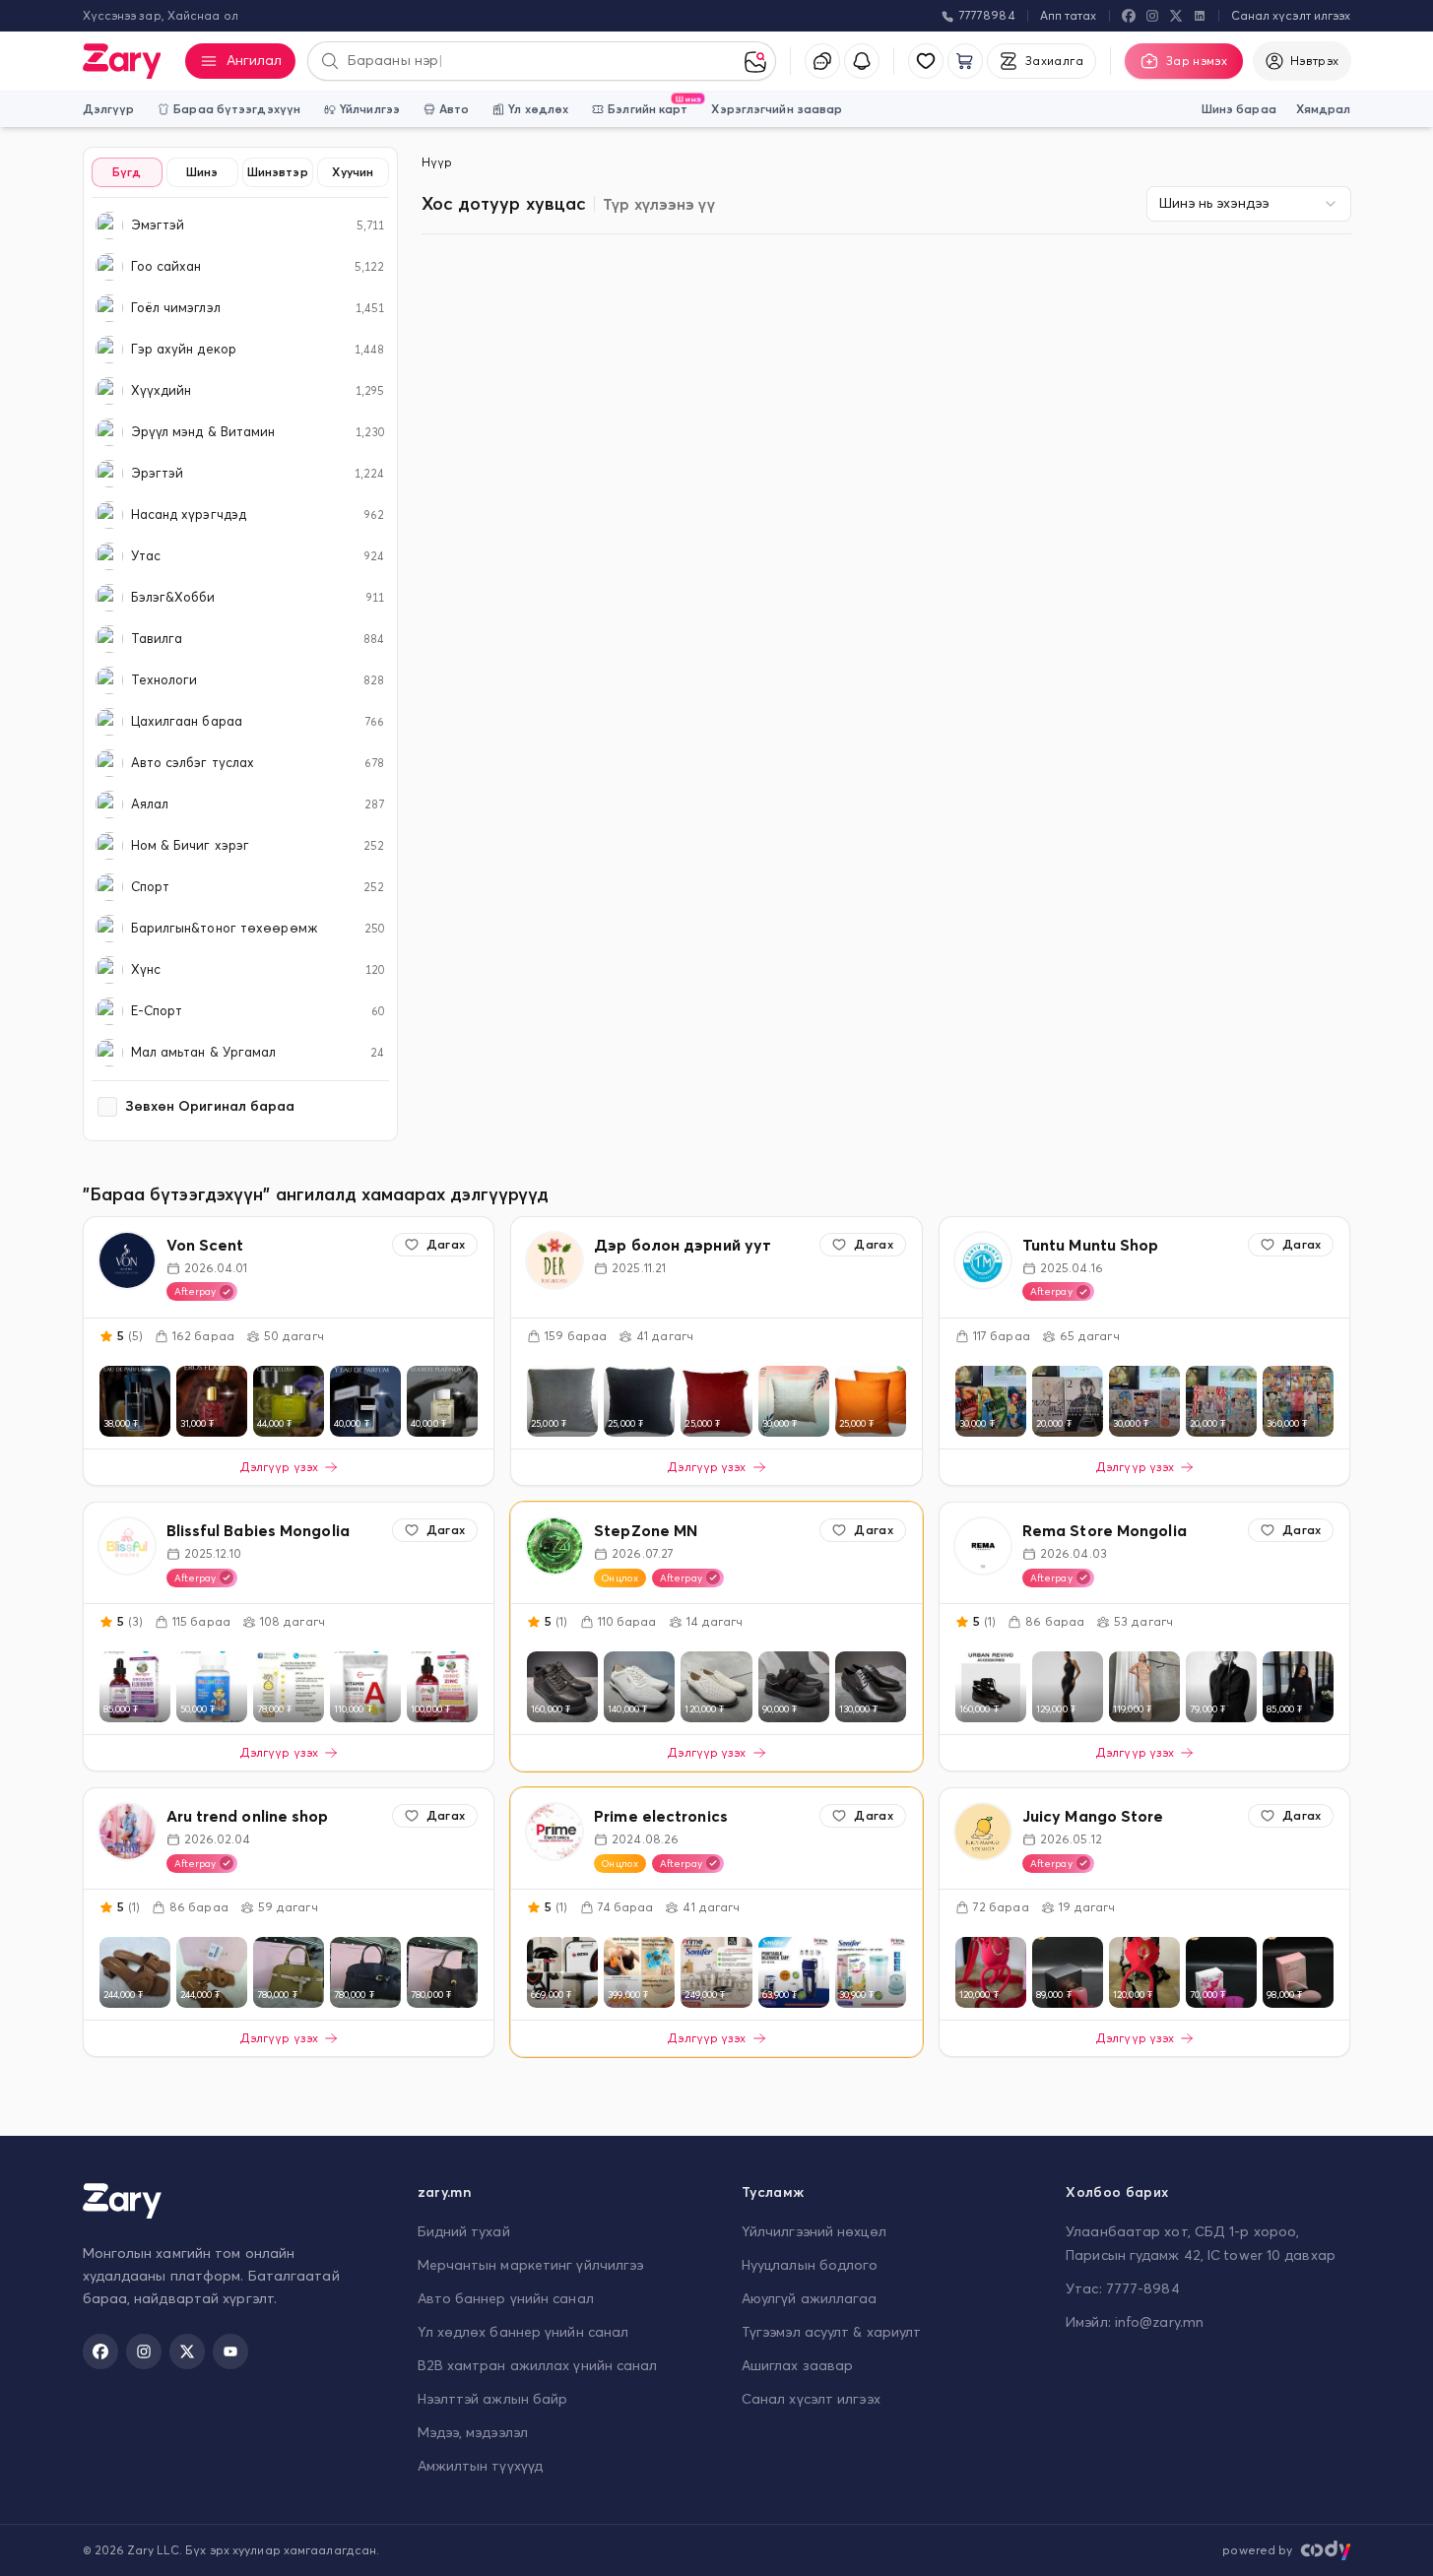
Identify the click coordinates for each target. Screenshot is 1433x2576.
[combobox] (1249, 204)
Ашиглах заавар (797, 2365)
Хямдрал (1324, 109)
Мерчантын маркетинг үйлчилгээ (531, 2265)
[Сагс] (965, 61)
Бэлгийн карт (648, 105)
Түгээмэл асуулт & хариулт (832, 2332)
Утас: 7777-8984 (1123, 2288)
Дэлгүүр (109, 109)
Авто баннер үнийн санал (506, 2298)
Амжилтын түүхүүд (481, 2466)
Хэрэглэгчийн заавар (777, 109)
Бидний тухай (464, 2231)
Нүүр (437, 162)
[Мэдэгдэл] (862, 61)
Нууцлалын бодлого (810, 2265)
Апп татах (1069, 15)
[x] (1176, 16)
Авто (454, 109)
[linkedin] (1200, 16)
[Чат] (822, 61)
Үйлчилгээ (370, 109)
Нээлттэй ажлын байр (493, 2399)
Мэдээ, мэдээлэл (473, 2432)
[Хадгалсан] (926, 61)
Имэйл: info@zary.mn (1135, 2322)
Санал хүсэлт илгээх (1291, 15)
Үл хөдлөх (538, 109)
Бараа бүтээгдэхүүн (237, 109)
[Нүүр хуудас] (122, 61)
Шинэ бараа (1239, 109)
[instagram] (1152, 16)
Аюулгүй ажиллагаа (810, 2298)
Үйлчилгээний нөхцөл (814, 2231)
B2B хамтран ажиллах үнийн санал (538, 2365)
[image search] (759, 62)
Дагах (446, 1244)
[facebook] (1129, 16)
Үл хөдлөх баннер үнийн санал (523, 2332)
